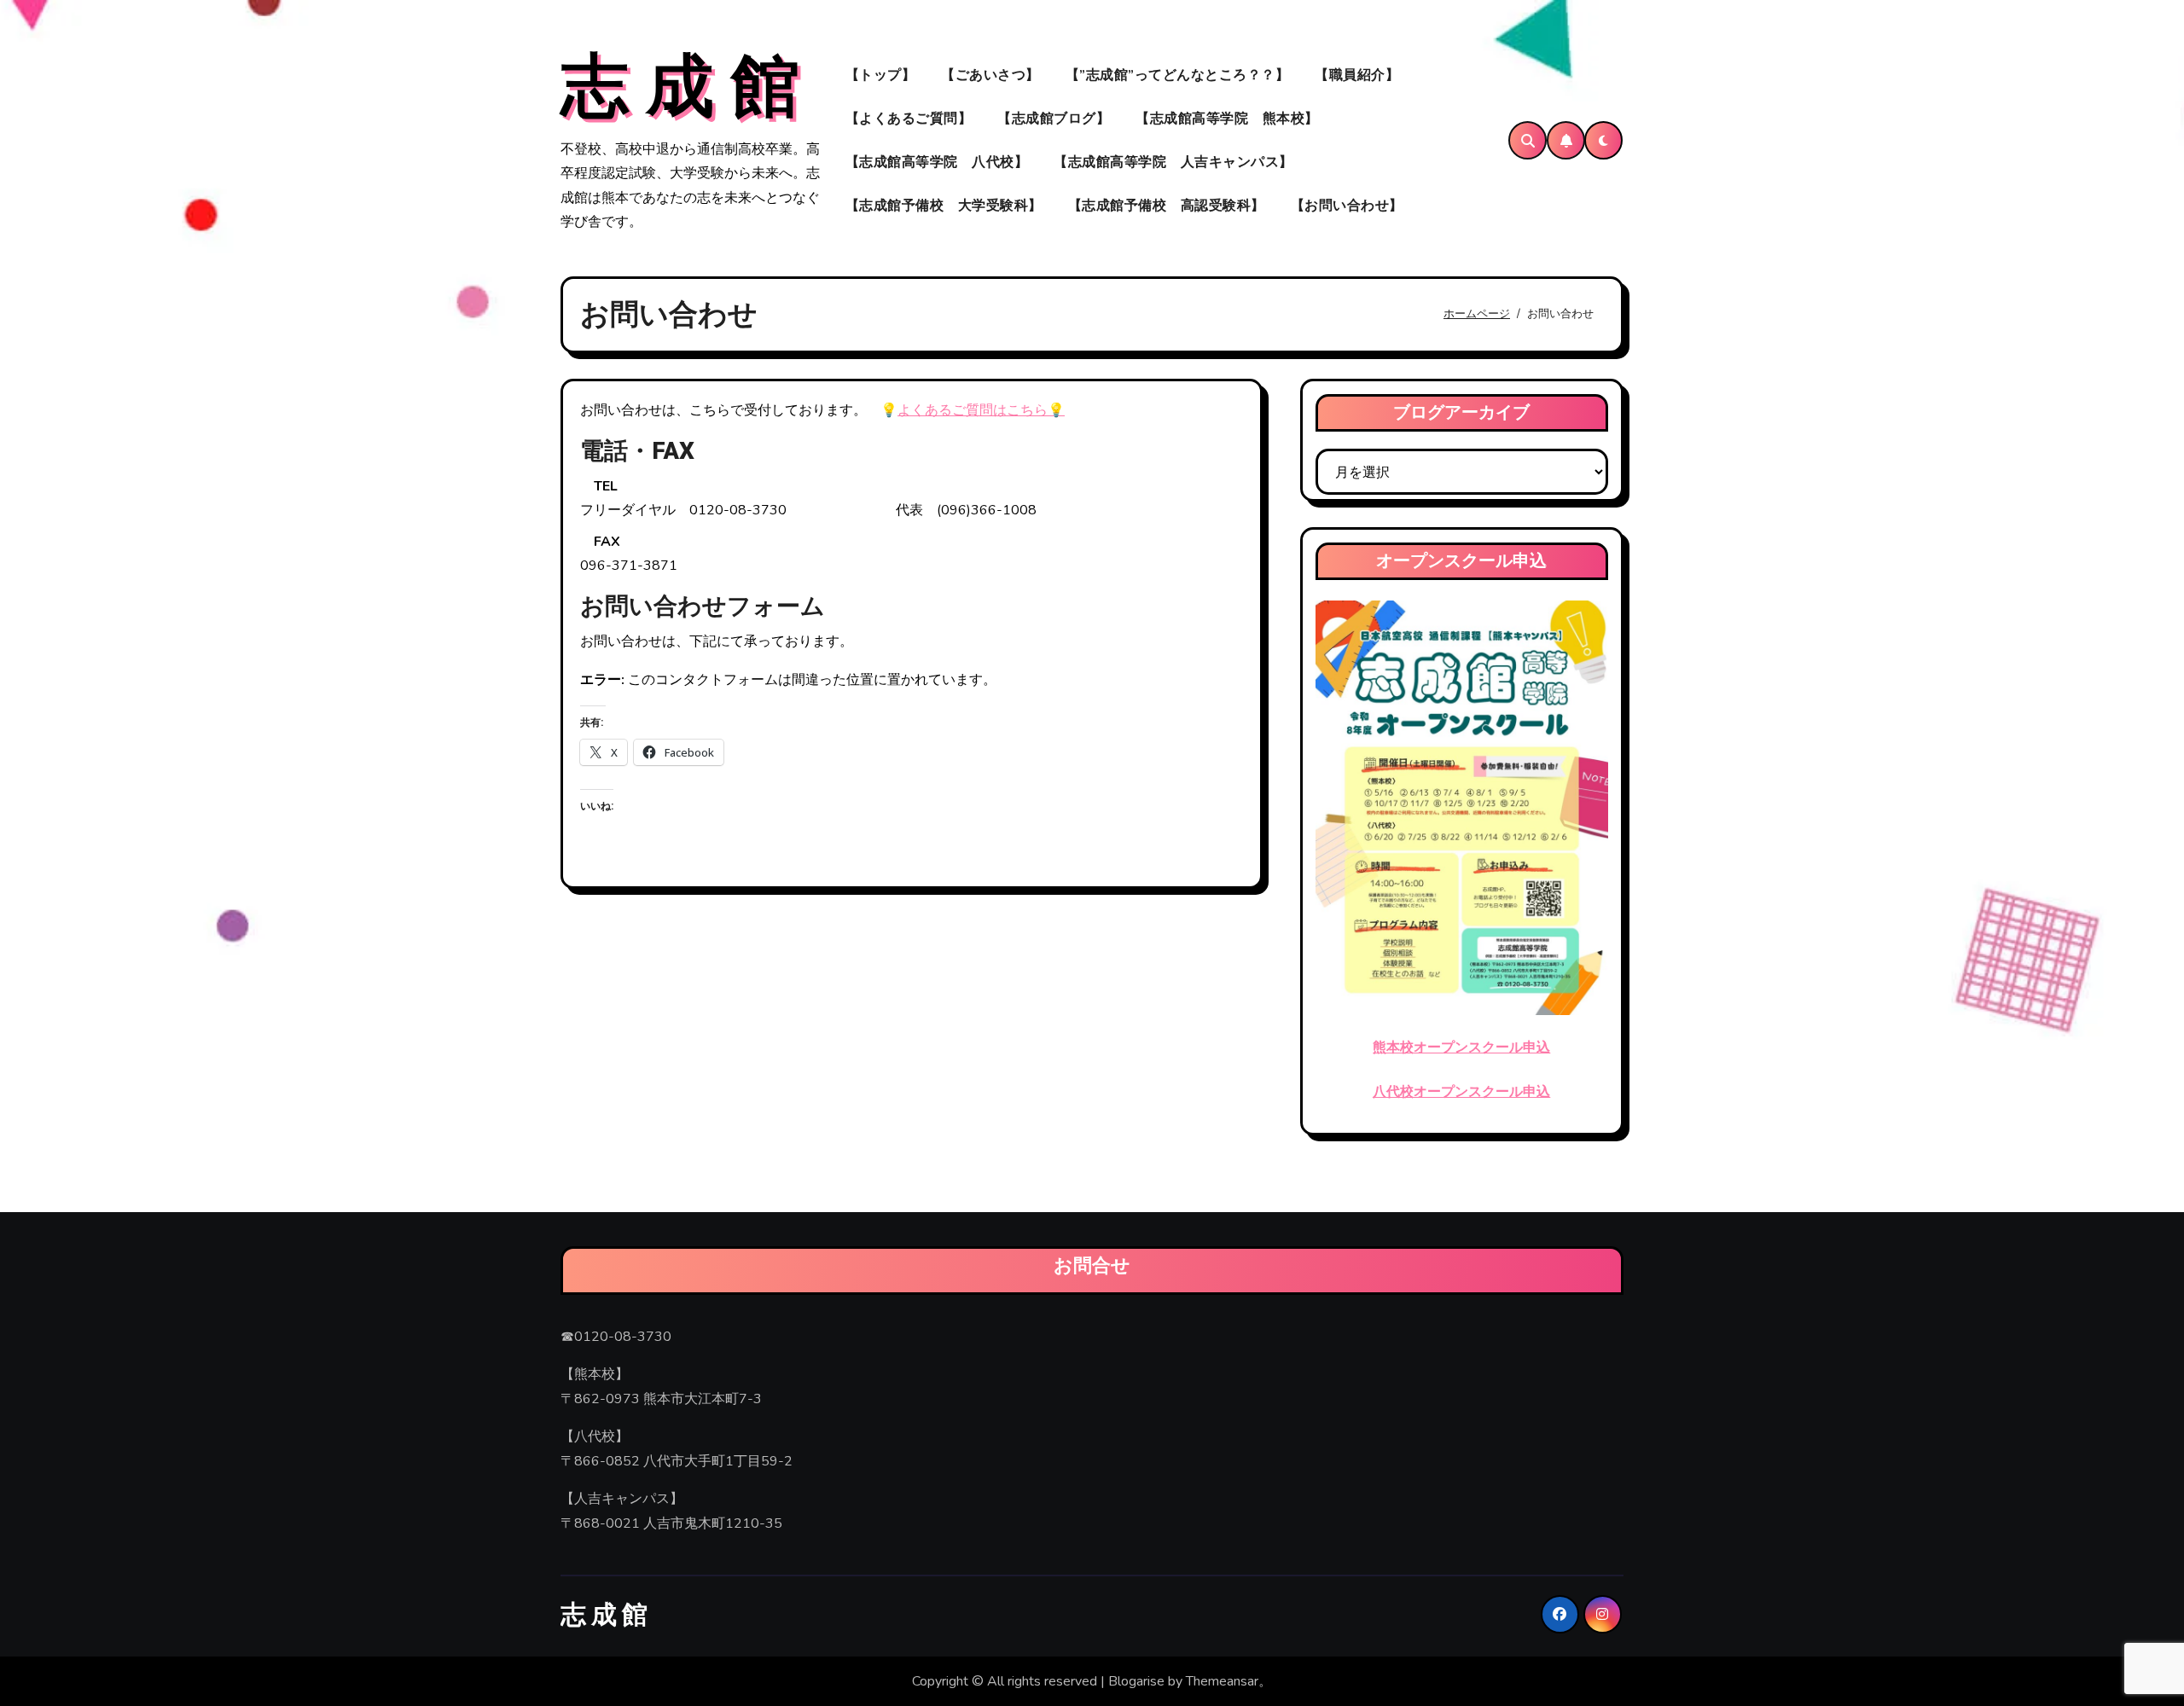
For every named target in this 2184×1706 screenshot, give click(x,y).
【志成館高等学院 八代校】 (937, 162)
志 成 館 (680, 88)
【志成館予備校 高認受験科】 (1167, 206)
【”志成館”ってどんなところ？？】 (1178, 75)
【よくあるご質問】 (909, 119)
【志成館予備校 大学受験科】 (944, 206)
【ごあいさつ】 (990, 75)
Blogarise (1136, 1681)
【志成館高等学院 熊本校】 (1227, 119)
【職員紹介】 (1357, 75)
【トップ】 (881, 75)
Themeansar (1222, 1681)
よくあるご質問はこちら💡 (981, 410)
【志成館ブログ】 (1054, 119)
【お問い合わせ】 (1347, 206)
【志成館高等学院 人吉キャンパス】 (1173, 162)
